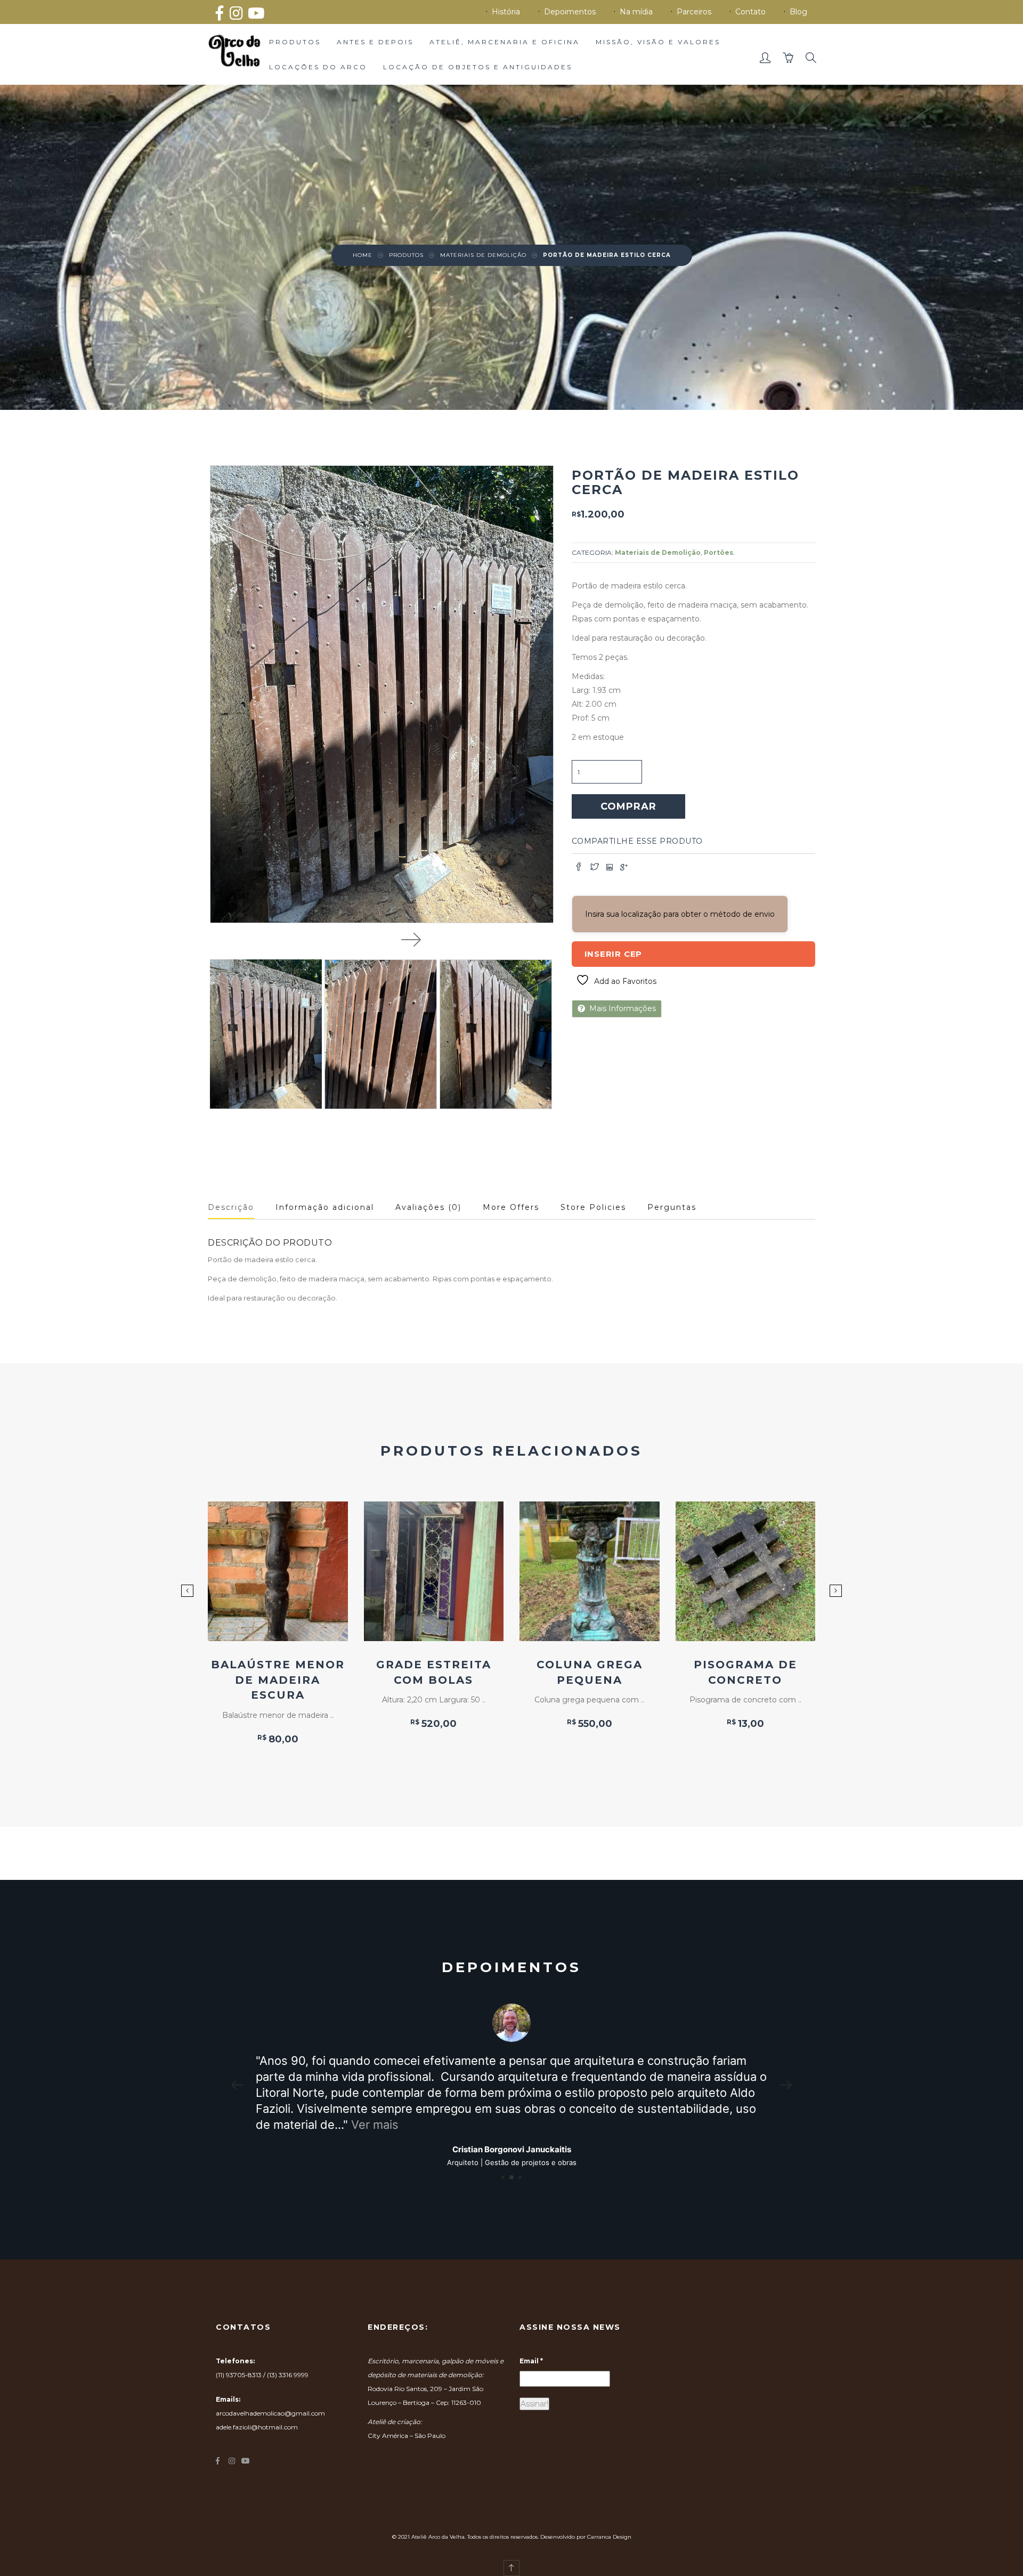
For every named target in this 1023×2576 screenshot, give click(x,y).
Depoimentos (570, 12)
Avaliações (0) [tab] (428, 1207)
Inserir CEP (614, 954)
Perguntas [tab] (672, 1207)
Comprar (628, 806)
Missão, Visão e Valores (658, 42)
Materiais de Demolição (483, 255)
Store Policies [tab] (593, 1207)
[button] (766, 60)
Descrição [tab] (231, 1207)
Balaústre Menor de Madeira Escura (278, 1680)
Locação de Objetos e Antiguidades (478, 67)
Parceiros (694, 12)
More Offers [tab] (511, 1207)
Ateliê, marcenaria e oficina (505, 42)
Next (411, 939)
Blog (798, 12)
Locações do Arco (318, 67)
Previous (352, 939)
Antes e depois (375, 42)
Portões (718, 552)
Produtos (295, 42)
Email (531, 2345)
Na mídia (636, 12)
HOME (363, 255)
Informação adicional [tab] (325, 1207)
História (506, 12)
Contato (750, 12)
